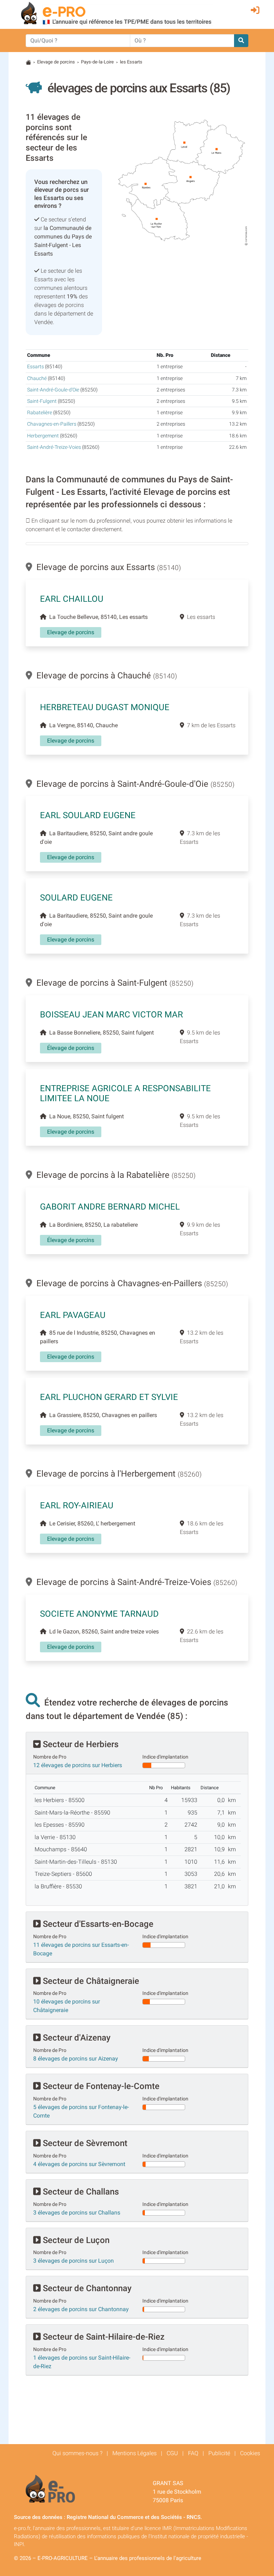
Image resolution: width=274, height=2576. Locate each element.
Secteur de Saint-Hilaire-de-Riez (103, 2337)
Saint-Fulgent (42, 401)
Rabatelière (40, 413)
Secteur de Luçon (75, 2240)
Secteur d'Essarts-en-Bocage (97, 1924)
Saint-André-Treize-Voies (54, 447)
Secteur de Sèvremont (84, 2143)
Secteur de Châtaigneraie (90, 1981)
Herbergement (43, 436)
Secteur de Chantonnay (86, 2288)
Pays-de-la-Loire (97, 62)
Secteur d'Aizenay (76, 2038)
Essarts (35, 367)
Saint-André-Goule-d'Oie (53, 390)
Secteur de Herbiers (80, 1744)
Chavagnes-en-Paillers (52, 424)
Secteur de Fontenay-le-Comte (100, 2086)
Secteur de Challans (80, 2192)
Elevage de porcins (56, 62)
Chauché (37, 378)
